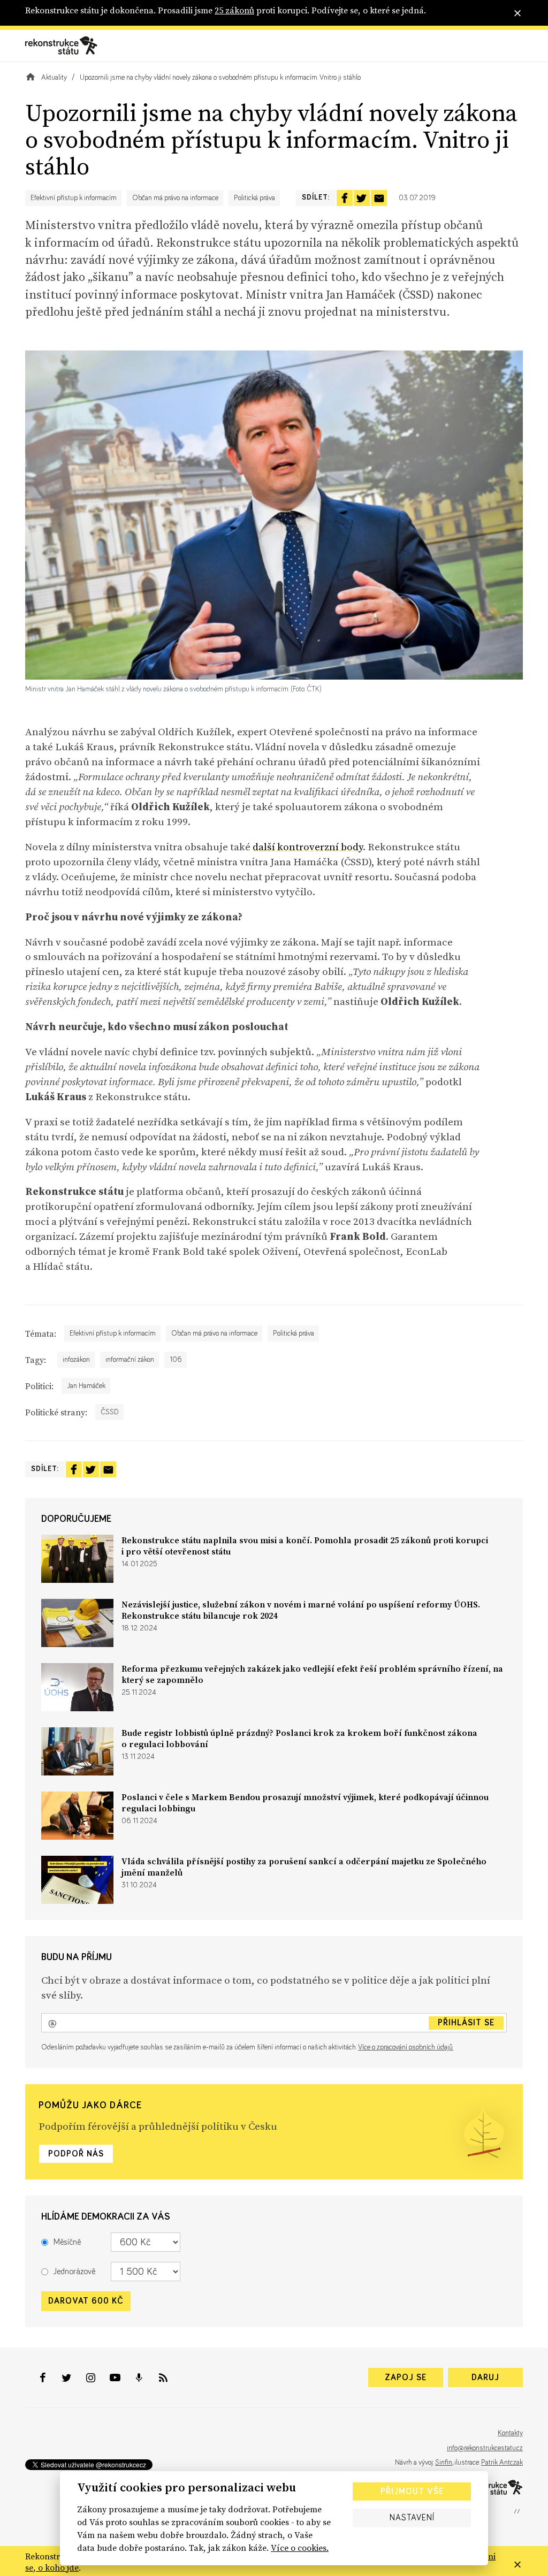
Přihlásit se (466, 2023)
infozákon (76, 1360)
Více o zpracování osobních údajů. (406, 2047)
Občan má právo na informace (175, 198)
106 (176, 1360)
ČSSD (110, 1412)
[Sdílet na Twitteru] (362, 198)
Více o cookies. (300, 2548)
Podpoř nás (76, 2154)
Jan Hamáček (86, 1386)
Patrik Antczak (502, 2463)
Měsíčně (67, 2242)
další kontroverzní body (308, 847)
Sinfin (444, 2463)
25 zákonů (234, 10)
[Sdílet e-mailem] (379, 198)
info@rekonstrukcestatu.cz (485, 2448)
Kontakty (510, 2433)
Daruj (485, 2377)
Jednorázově (74, 2272)
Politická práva (254, 198)
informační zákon (130, 1360)
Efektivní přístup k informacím (74, 198)
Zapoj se (406, 2377)
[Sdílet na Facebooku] (345, 198)
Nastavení (412, 2518)
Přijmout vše (412, 2491)
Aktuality (54, 78)
